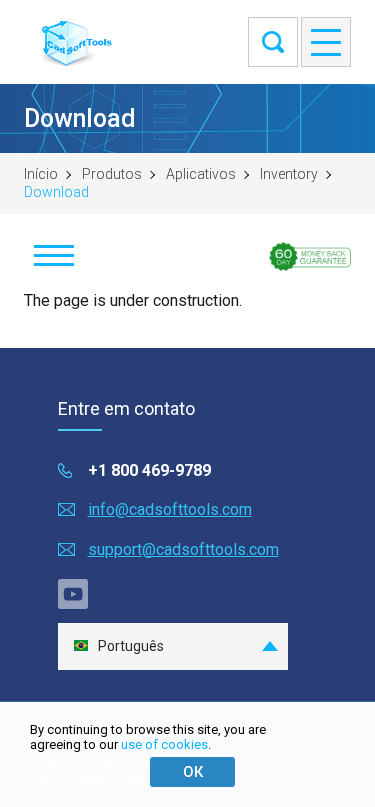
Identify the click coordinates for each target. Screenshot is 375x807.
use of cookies (164, 744)
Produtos (112, 174)
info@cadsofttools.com (170, 509)
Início (41, 174)
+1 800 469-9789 (149, 470)
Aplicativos (201, 174)
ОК (193, 772)
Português (131, 646)
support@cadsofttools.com (183, 549)
